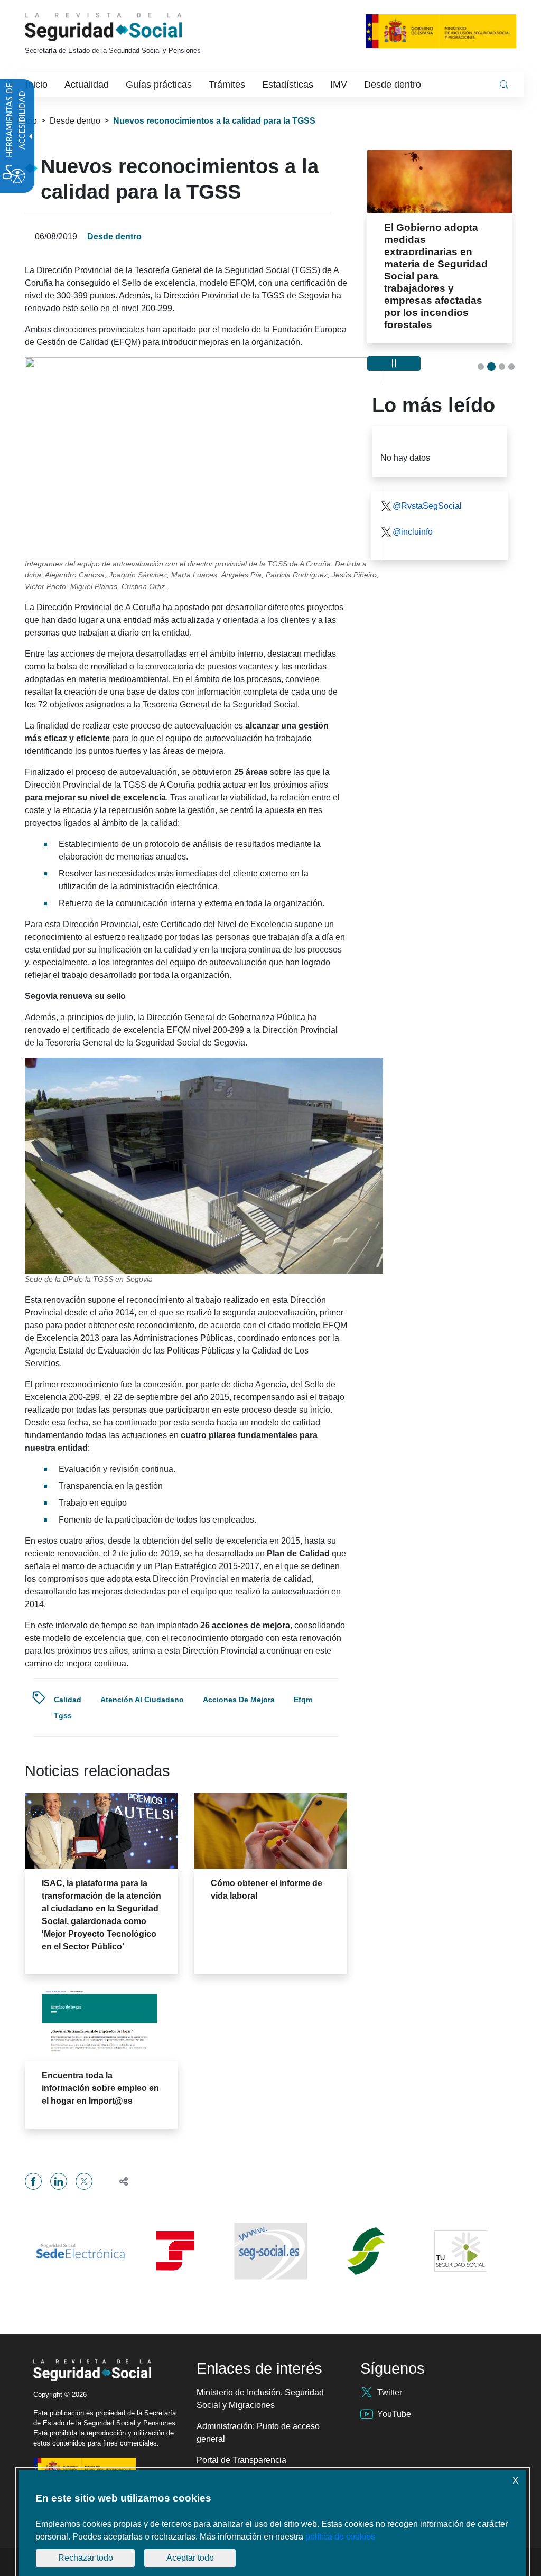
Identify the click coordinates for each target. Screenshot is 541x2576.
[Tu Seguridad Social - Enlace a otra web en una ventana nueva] (461, 2251)
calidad (68, 1700)
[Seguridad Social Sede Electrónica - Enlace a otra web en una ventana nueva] (80, 2251)
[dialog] (273, 2523)
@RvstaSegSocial (427, 469)
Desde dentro (75, 121)
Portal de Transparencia (241, 2460)
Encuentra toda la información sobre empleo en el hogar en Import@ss (100, 2088)
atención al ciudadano (142, 1700)
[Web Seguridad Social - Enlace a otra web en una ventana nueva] (270, 2251)
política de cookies (340, 2537)
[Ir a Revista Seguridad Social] (123, 27)
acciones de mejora (239, 1700)
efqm (303, 1700)
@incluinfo (413, 495)
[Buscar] (504, 85)
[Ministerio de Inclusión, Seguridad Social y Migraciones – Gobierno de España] (441, 31)
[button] (119, 2181)
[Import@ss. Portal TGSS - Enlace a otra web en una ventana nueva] (175, 2251)
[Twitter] (84, 2181)
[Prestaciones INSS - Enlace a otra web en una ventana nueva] (366, 2251)
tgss (63, 1715)
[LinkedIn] (59, 2181)
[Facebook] (33, 2181)
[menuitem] (36, 85)
